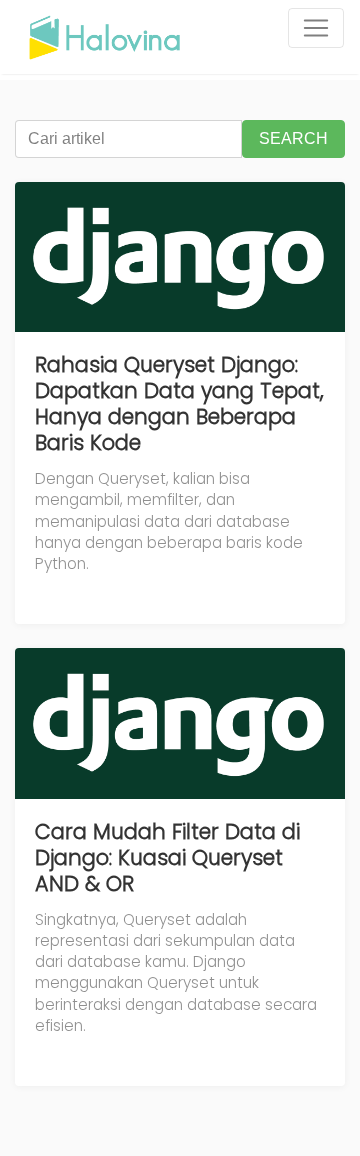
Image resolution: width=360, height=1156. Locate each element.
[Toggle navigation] (316, 28)
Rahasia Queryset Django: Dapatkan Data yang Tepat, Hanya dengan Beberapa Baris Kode (179, 403)
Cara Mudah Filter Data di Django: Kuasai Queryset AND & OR (167, 857)
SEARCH (293, 138)
